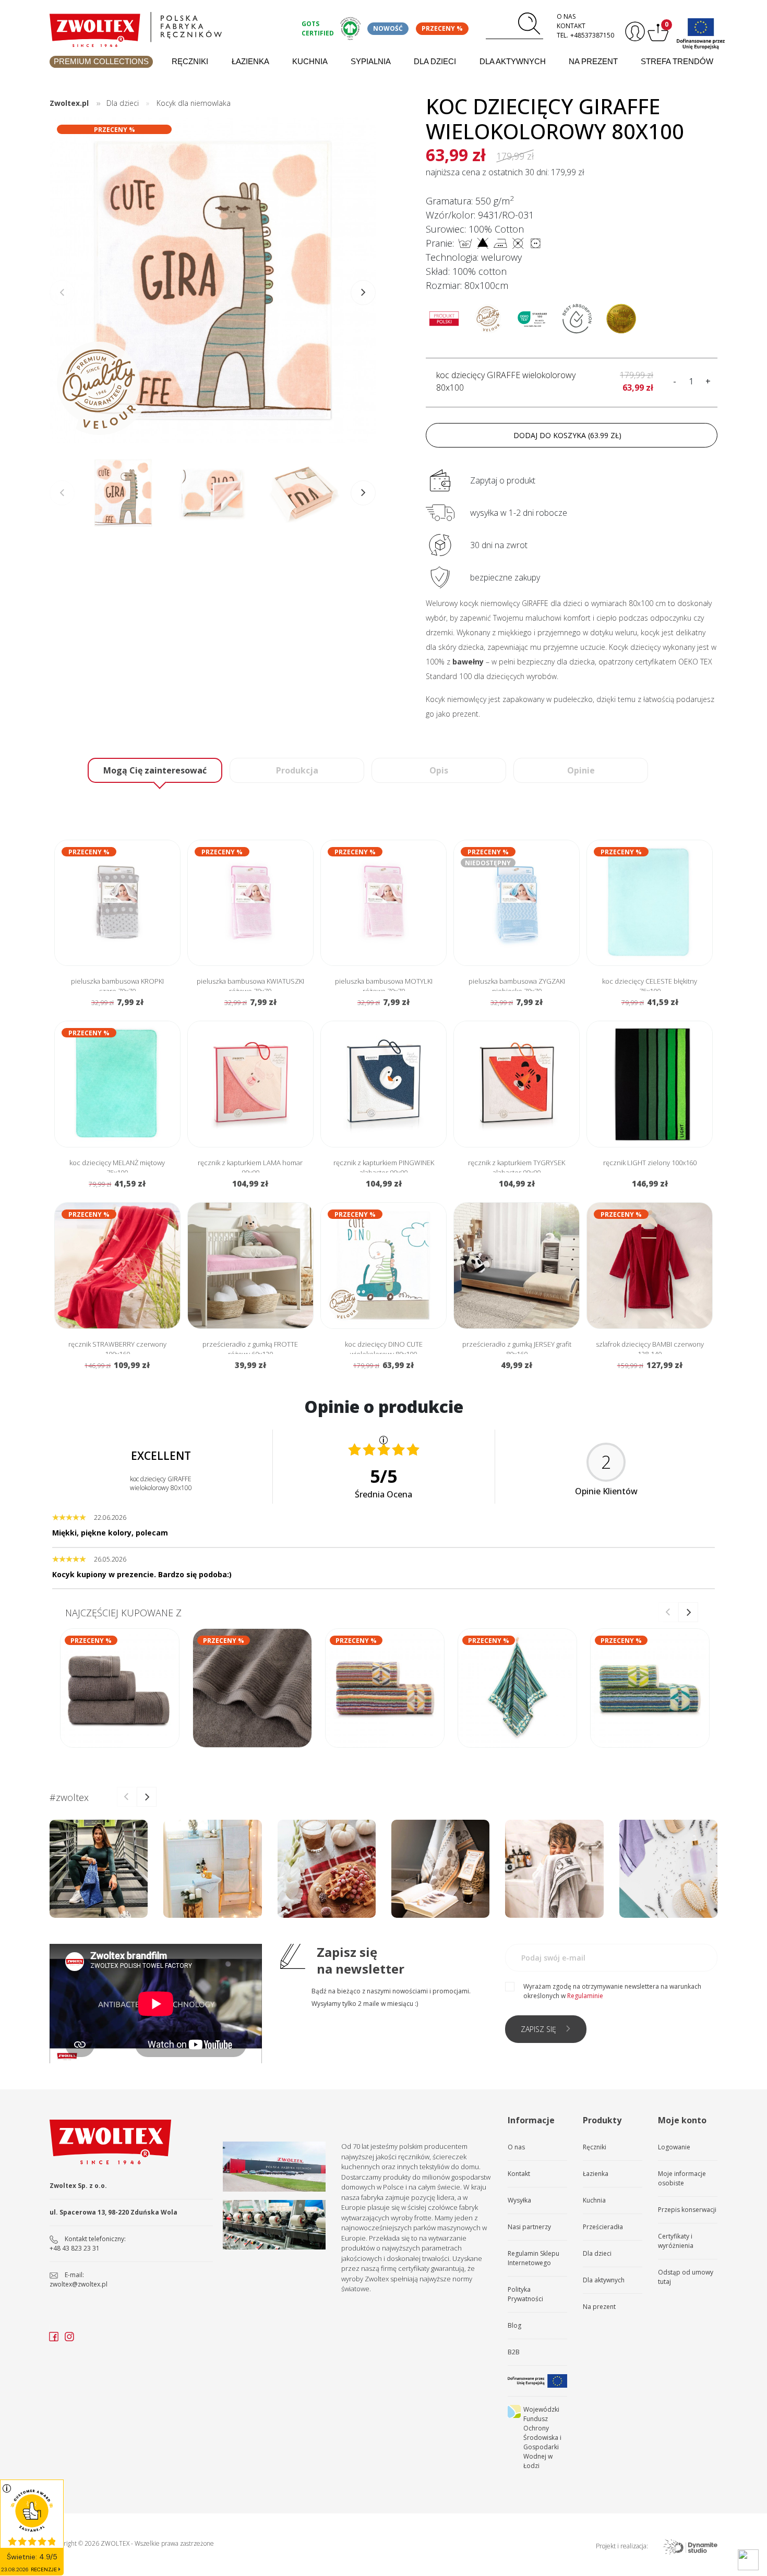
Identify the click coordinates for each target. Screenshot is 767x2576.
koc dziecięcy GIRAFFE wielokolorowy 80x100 (506, 381)
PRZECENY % (442, 28)
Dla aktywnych (513, 61)
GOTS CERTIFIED (318, 28)
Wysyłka (519, 2200)
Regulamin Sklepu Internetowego (534, 2258)
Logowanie (674, 2147)
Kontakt (571, 26)
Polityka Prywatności (525, 2294)
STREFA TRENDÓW (677, 61)
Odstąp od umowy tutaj (686, 2277)
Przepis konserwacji (687, 2210)
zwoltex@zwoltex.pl (79, 2284)
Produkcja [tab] (297, 770)
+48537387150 (592, 35)
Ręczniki (190, 61)
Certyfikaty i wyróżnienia (676, 2241)
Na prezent (593, 61)
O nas (566, 16)
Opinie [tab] (581, 770)
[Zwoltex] (170, 27)
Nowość (388, 28)
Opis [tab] (439, 770)
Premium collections (101, 61)
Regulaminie (585, 1996)
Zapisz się (538, 2029)
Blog (514, 2325)
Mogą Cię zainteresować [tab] (155, 770)
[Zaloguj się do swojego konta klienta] (634, 32)
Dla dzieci (435, 61)
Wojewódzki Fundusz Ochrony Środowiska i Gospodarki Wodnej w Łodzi (542, 2438)
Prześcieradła (603, 2227)
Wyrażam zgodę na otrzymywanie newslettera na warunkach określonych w (612, 1991)
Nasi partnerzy (529, 2227)
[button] (363, 293)
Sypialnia (371, 61)
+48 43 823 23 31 (75, 2248)
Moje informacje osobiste (682, 2178)
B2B (514, 2352)
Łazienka (250, 61)
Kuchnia (310, 61)
